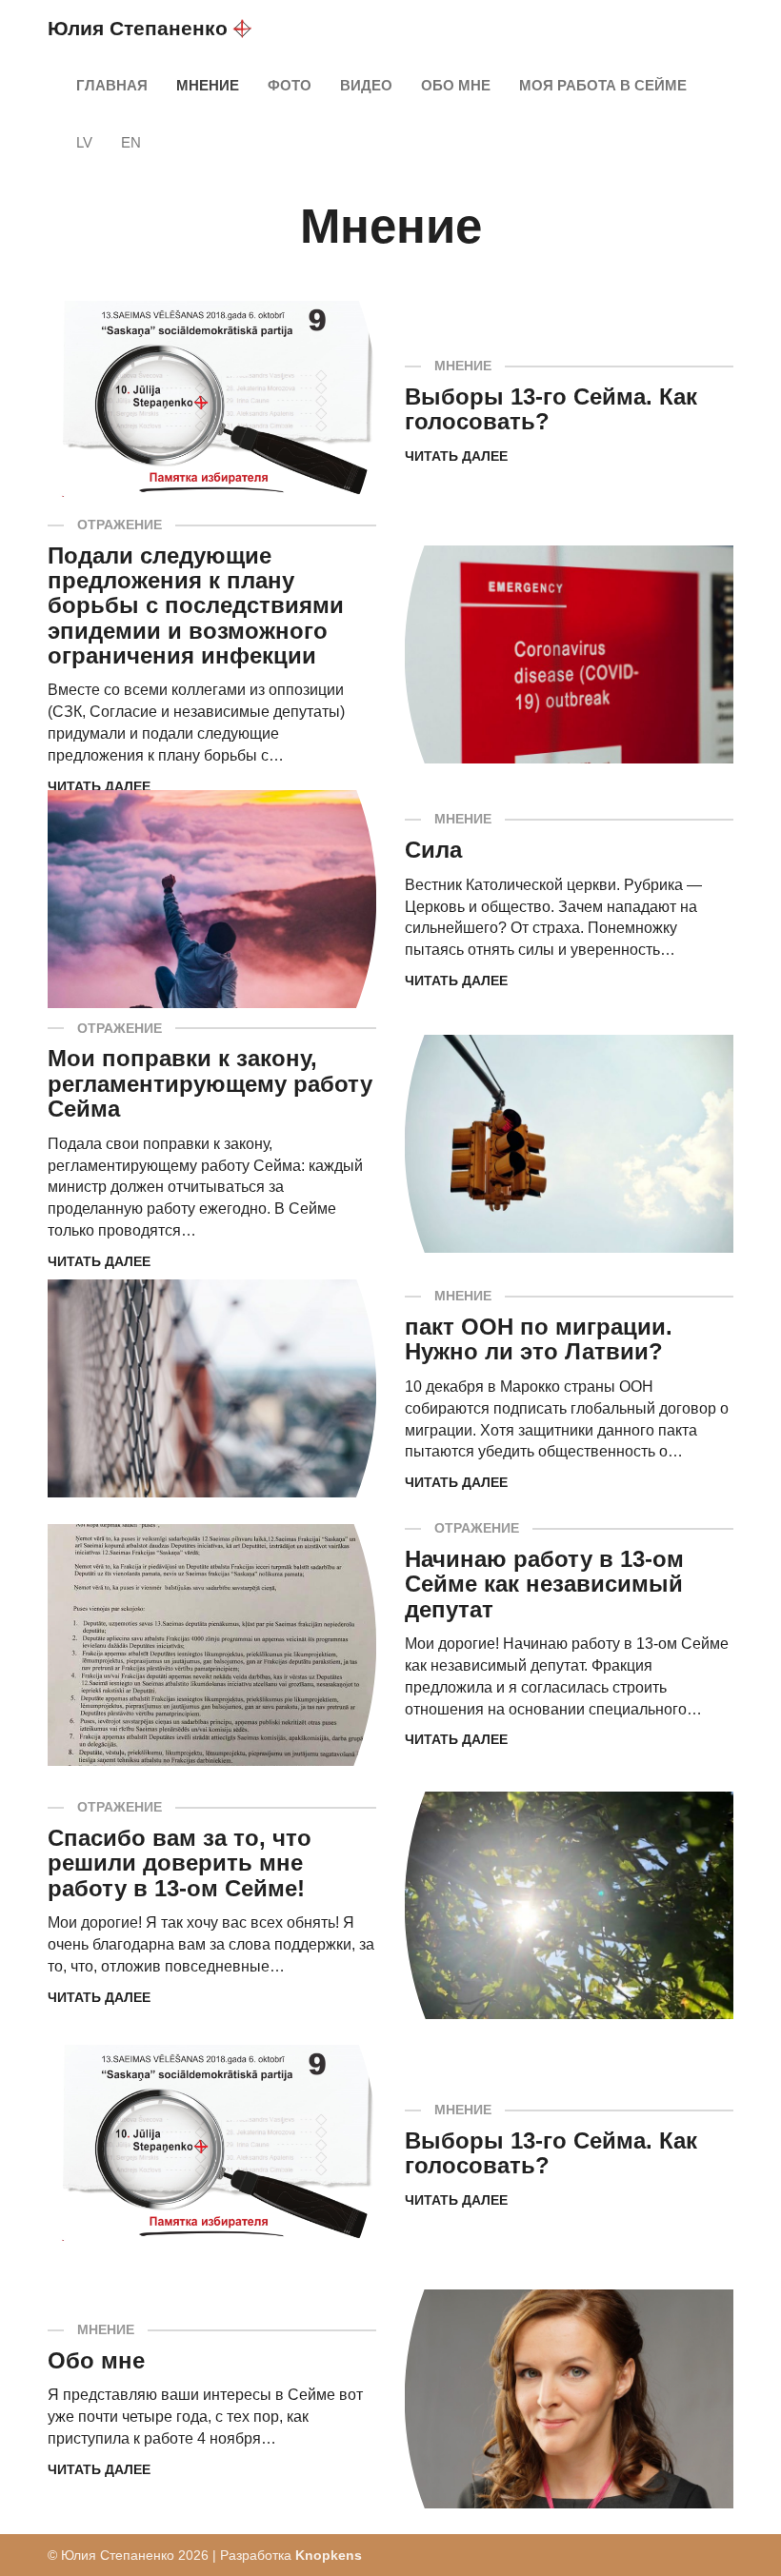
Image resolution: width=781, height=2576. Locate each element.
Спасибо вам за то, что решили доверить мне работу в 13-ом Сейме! (180, 1863)
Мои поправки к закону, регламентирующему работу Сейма (210, 1083)
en (131, 142)
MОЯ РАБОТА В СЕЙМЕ (603, 85)
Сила (433, 850)
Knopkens (329, 2555)
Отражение (120, 525)
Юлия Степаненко (138, 28)
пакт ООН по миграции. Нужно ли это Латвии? (539, 1339)
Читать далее (456, 456)
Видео (366, 85)
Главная (112, 85)
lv (84, 142)
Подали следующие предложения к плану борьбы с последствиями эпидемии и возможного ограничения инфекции (196, 606)
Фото (290, 85)
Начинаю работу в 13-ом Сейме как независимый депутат (544, 1584)
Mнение (208, 85)
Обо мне (456, 85)
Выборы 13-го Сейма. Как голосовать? (551, 409)
